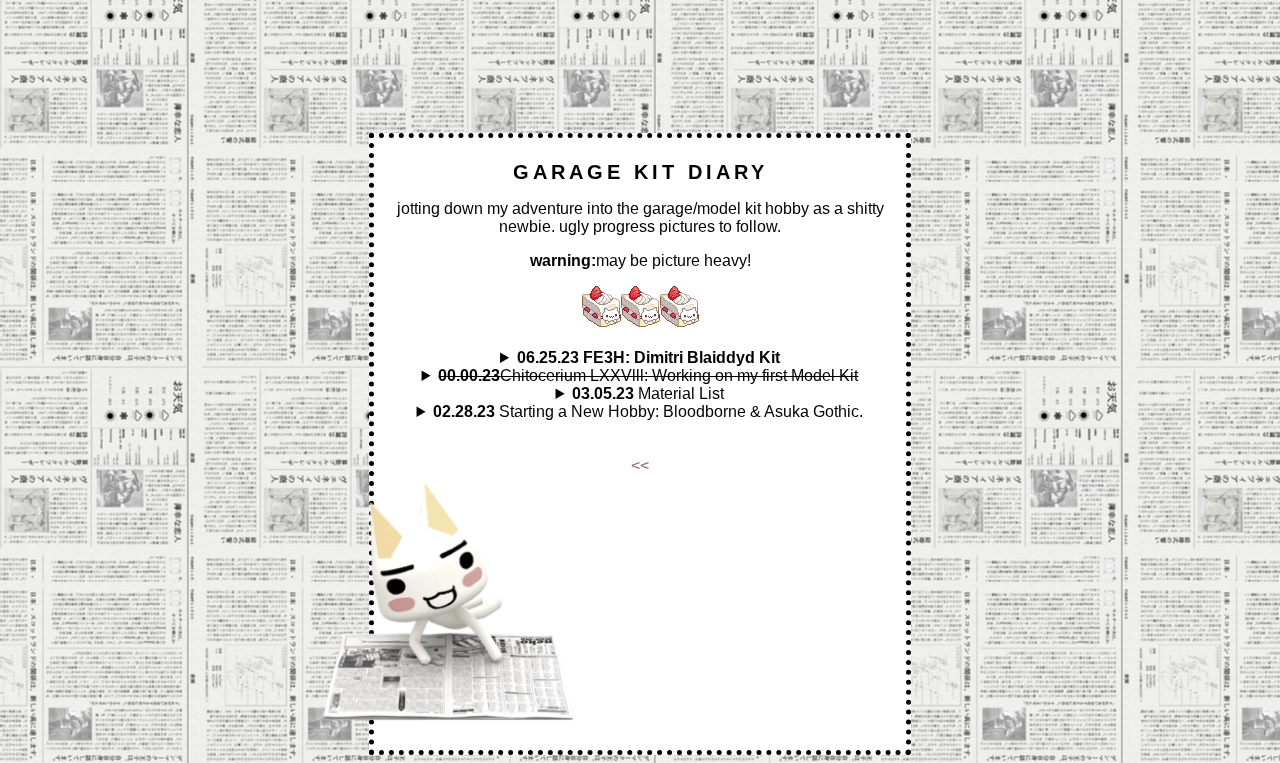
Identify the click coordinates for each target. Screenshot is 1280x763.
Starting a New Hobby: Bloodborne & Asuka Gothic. (648, 411)
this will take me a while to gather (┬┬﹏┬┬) (640, 394)
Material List (648, 393)
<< (640, 465)
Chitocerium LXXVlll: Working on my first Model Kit (648, 375)
